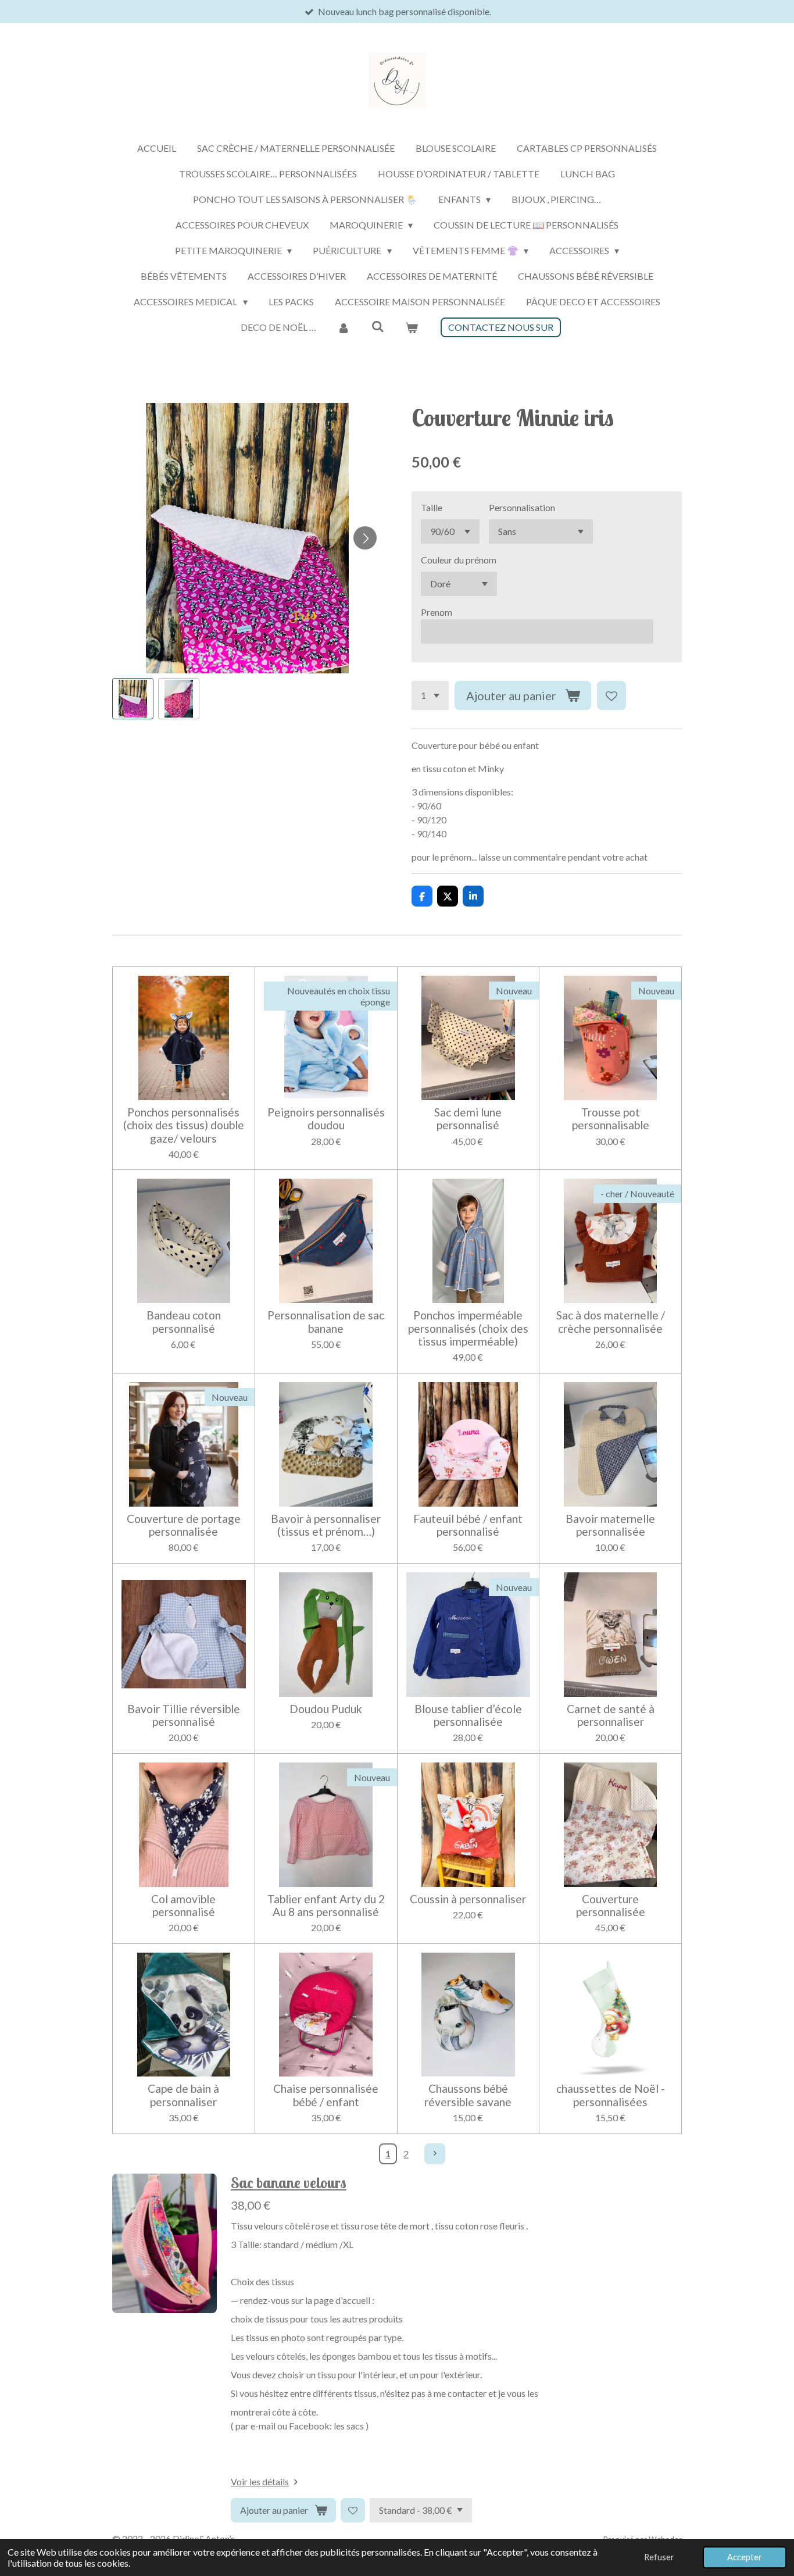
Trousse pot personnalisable (611, 1119)
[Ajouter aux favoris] (611, 695)
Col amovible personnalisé (183, 1906)
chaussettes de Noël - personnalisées (611, 2095)
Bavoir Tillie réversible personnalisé (184, 1715)
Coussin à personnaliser (468, 1899)
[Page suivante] (435, 2154)
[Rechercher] (377, 326)
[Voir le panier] (412, 327)
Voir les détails (260, 2482)
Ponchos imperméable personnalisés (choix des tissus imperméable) (468, 1328)
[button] (133, 699)
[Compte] (344, 327)
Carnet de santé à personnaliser (611, 1715)
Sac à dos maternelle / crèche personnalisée (611, 1322)
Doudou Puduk (326, 1709)
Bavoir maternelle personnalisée (610, 1525)
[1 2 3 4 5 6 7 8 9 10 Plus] (430, 695)
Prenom (437, 612)
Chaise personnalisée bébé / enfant (326, 2095)
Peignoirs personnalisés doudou (326, 1119)
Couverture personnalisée (611, 1906)
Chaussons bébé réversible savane (468, 2095)
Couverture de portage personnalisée (184, 1525)
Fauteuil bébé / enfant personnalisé (468, 1525)
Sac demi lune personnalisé (468, 1119)
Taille (432, 507)
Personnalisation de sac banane (326, 1322)
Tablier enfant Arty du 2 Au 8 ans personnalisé (326, 1906)
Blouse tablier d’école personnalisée (468, 1715)
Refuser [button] (659, 2557)
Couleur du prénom (459, 560)
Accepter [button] (745, 2557)
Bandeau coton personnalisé (184, 1322)
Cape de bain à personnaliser (183, 2095)
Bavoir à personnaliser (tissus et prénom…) (326, 1525)
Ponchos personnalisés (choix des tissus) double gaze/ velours (184, 1125)
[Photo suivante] (365, 538)
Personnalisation (522, 507)
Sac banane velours (289, 2183)
